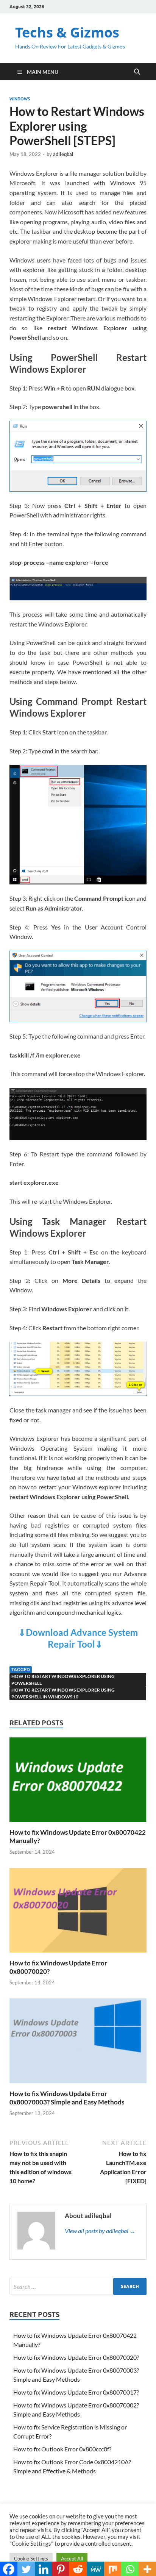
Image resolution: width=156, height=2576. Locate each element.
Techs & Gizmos (67, 32)
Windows (20, 99)
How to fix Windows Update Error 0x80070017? (76, 2392)
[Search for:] (78, 2286)
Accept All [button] (72, 2559)
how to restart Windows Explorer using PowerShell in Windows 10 (63, 1693)
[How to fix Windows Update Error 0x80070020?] (78, 1913)
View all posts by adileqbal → (100, 2231)
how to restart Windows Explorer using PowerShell (63, 1680)
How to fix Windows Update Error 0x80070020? (76, 2357)
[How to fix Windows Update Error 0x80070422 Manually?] (78, 1782)
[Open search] (137, 72)
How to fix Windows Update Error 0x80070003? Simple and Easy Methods (67, 2098)
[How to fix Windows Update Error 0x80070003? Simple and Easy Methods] (78, 2043)
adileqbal (63, 154)
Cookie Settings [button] (31, 2559)
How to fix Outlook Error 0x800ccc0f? (62, 2449)
